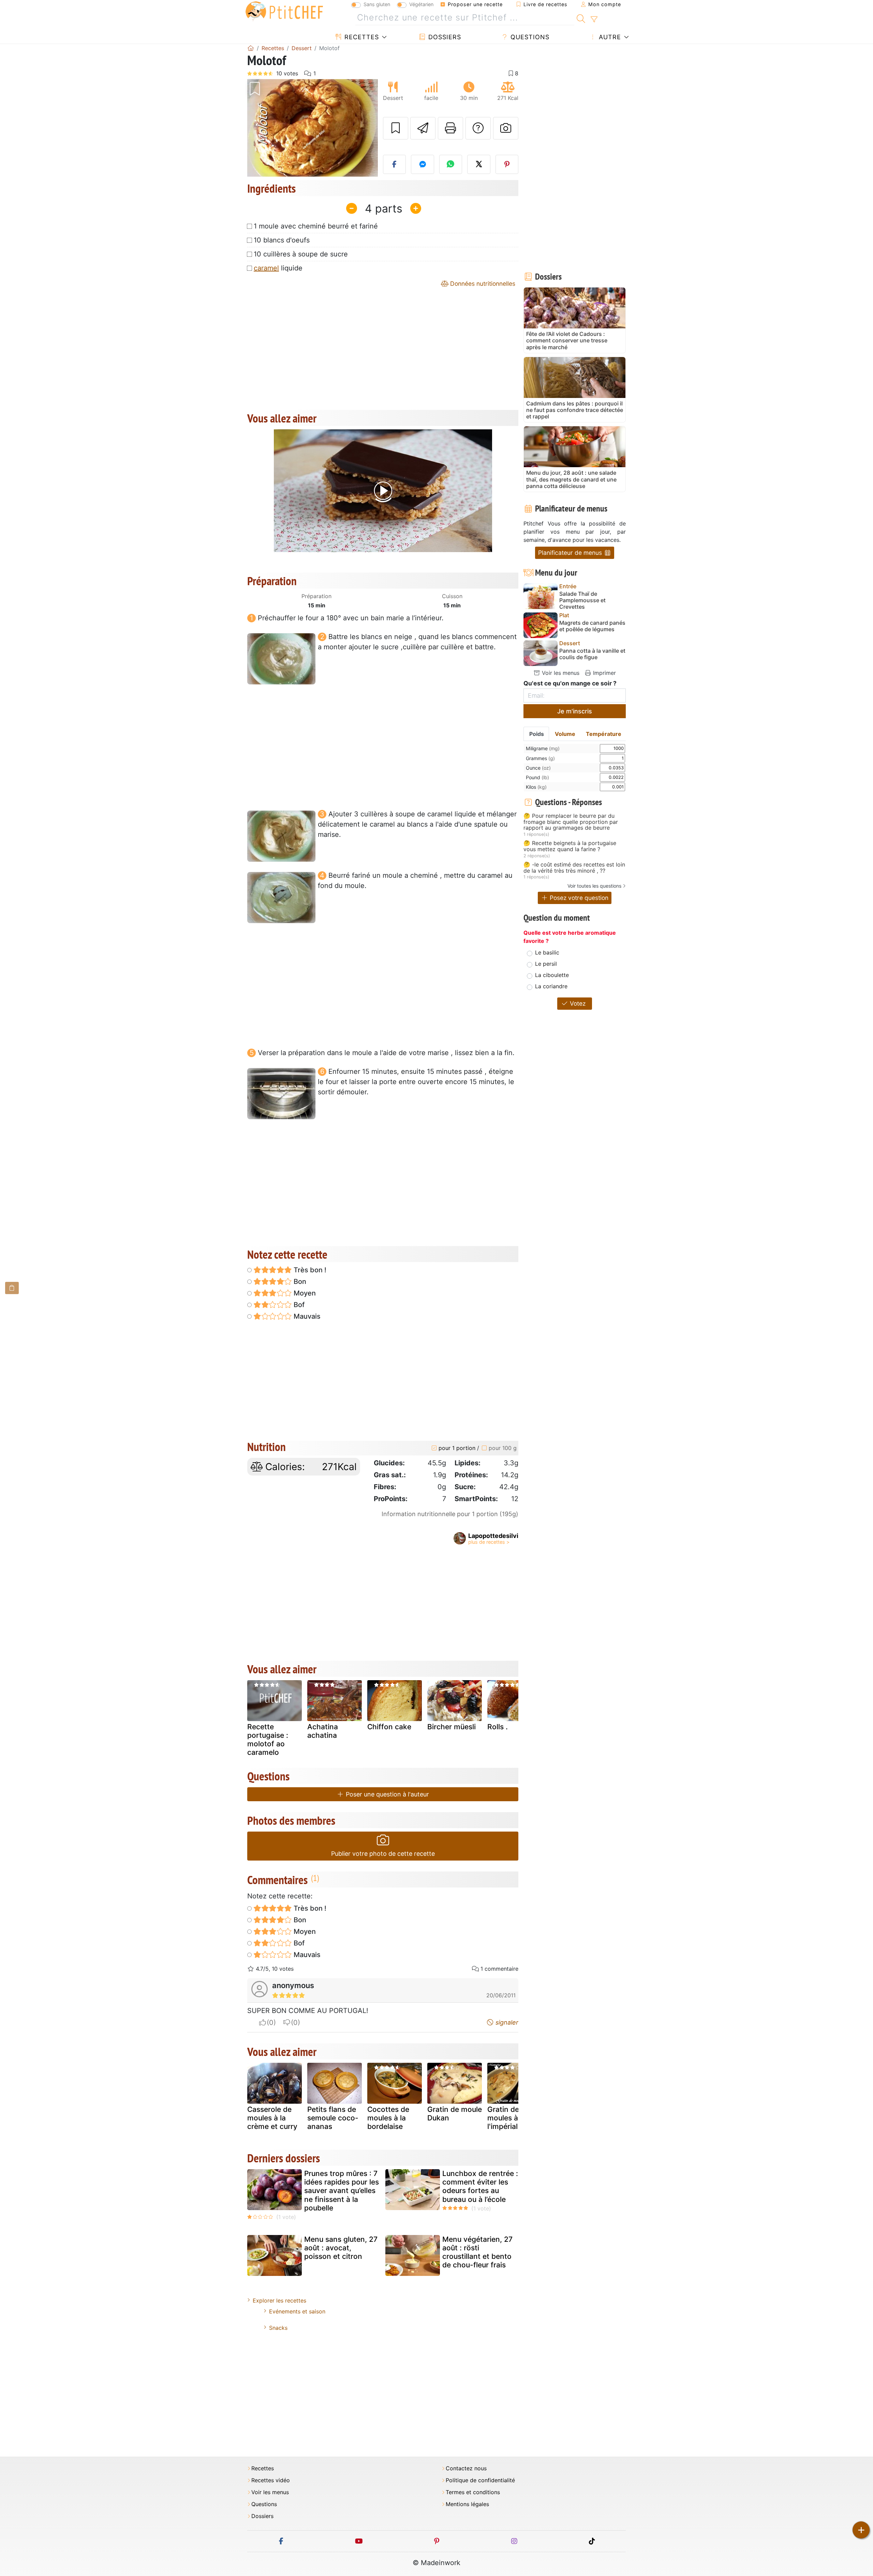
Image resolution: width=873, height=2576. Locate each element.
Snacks (278, 2328)
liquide (278, 268)
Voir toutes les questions (594, 886)
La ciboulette (552, 975)
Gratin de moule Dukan (455, 2114)
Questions (529, 37)
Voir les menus (560, 673)
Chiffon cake (389, 1727)
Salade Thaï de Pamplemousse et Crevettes (582, 600)
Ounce (538, 768)
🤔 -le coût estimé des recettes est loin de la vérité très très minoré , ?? (574, 868)
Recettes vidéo (271, 2480)
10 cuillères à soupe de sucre (301, 254)
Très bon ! (309, 1270)
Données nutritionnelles (482, 284)
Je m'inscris (575, 711)
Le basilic (547, 952)
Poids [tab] (537, 734)
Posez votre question (578, 898)
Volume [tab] (565, 734)
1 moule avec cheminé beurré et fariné (316, 226)
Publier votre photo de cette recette (383, 1854)
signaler (506, 2022)
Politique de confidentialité (480, 2480)
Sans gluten (377, 4)
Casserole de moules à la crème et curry (272, 2118)
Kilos (536, 787)
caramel (266, 268)
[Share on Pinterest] (507, 164)
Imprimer (604, 673)
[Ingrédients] (12, 1288)
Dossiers (444, 37)
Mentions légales (467, 2504)
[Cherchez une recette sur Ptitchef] (581, 18)
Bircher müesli (452, 1727)
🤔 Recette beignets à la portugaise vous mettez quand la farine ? (570, 846)
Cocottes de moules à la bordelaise (388, 2118)
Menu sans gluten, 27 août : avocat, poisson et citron (341, 2248)
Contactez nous (466, 2468)
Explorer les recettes (279, 2300)
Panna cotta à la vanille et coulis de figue (592, 654)
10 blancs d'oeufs (282, 240)
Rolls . (498, 1727)
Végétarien (421, 4)
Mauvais (306, 1316)
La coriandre (551, 986)
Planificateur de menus (571, 553)
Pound (537, 777)
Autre (609, 37)
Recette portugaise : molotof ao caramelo (268, 1740)
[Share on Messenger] (423, 164)
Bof (298, 1305)
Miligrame (543, 748)
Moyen (304, 1293)
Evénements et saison (297, 2311)
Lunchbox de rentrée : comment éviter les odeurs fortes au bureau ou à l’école (480, 2186)
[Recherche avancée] (594, 19)
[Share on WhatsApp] (451, 164)
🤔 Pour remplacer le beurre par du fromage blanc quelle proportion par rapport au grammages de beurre (571, 822)
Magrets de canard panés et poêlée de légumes (592, 626)
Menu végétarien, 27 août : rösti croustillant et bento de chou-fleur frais (477, 2252)
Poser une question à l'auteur (387, 1794)
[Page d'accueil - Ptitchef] (251, 48)
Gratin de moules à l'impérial (503, 2118)
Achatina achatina (323, 1731)
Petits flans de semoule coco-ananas (333, 2118)
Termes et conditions (473, 2492)
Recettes (361, 37)
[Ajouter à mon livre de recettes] (396, 128)
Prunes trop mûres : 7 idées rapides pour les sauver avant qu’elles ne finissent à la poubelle (342, 2191)
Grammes (540, 758)
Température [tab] (604, 734)
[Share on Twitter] (479, 164)
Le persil (546, 964)
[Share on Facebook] (395, 164)
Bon (299, 1282)
